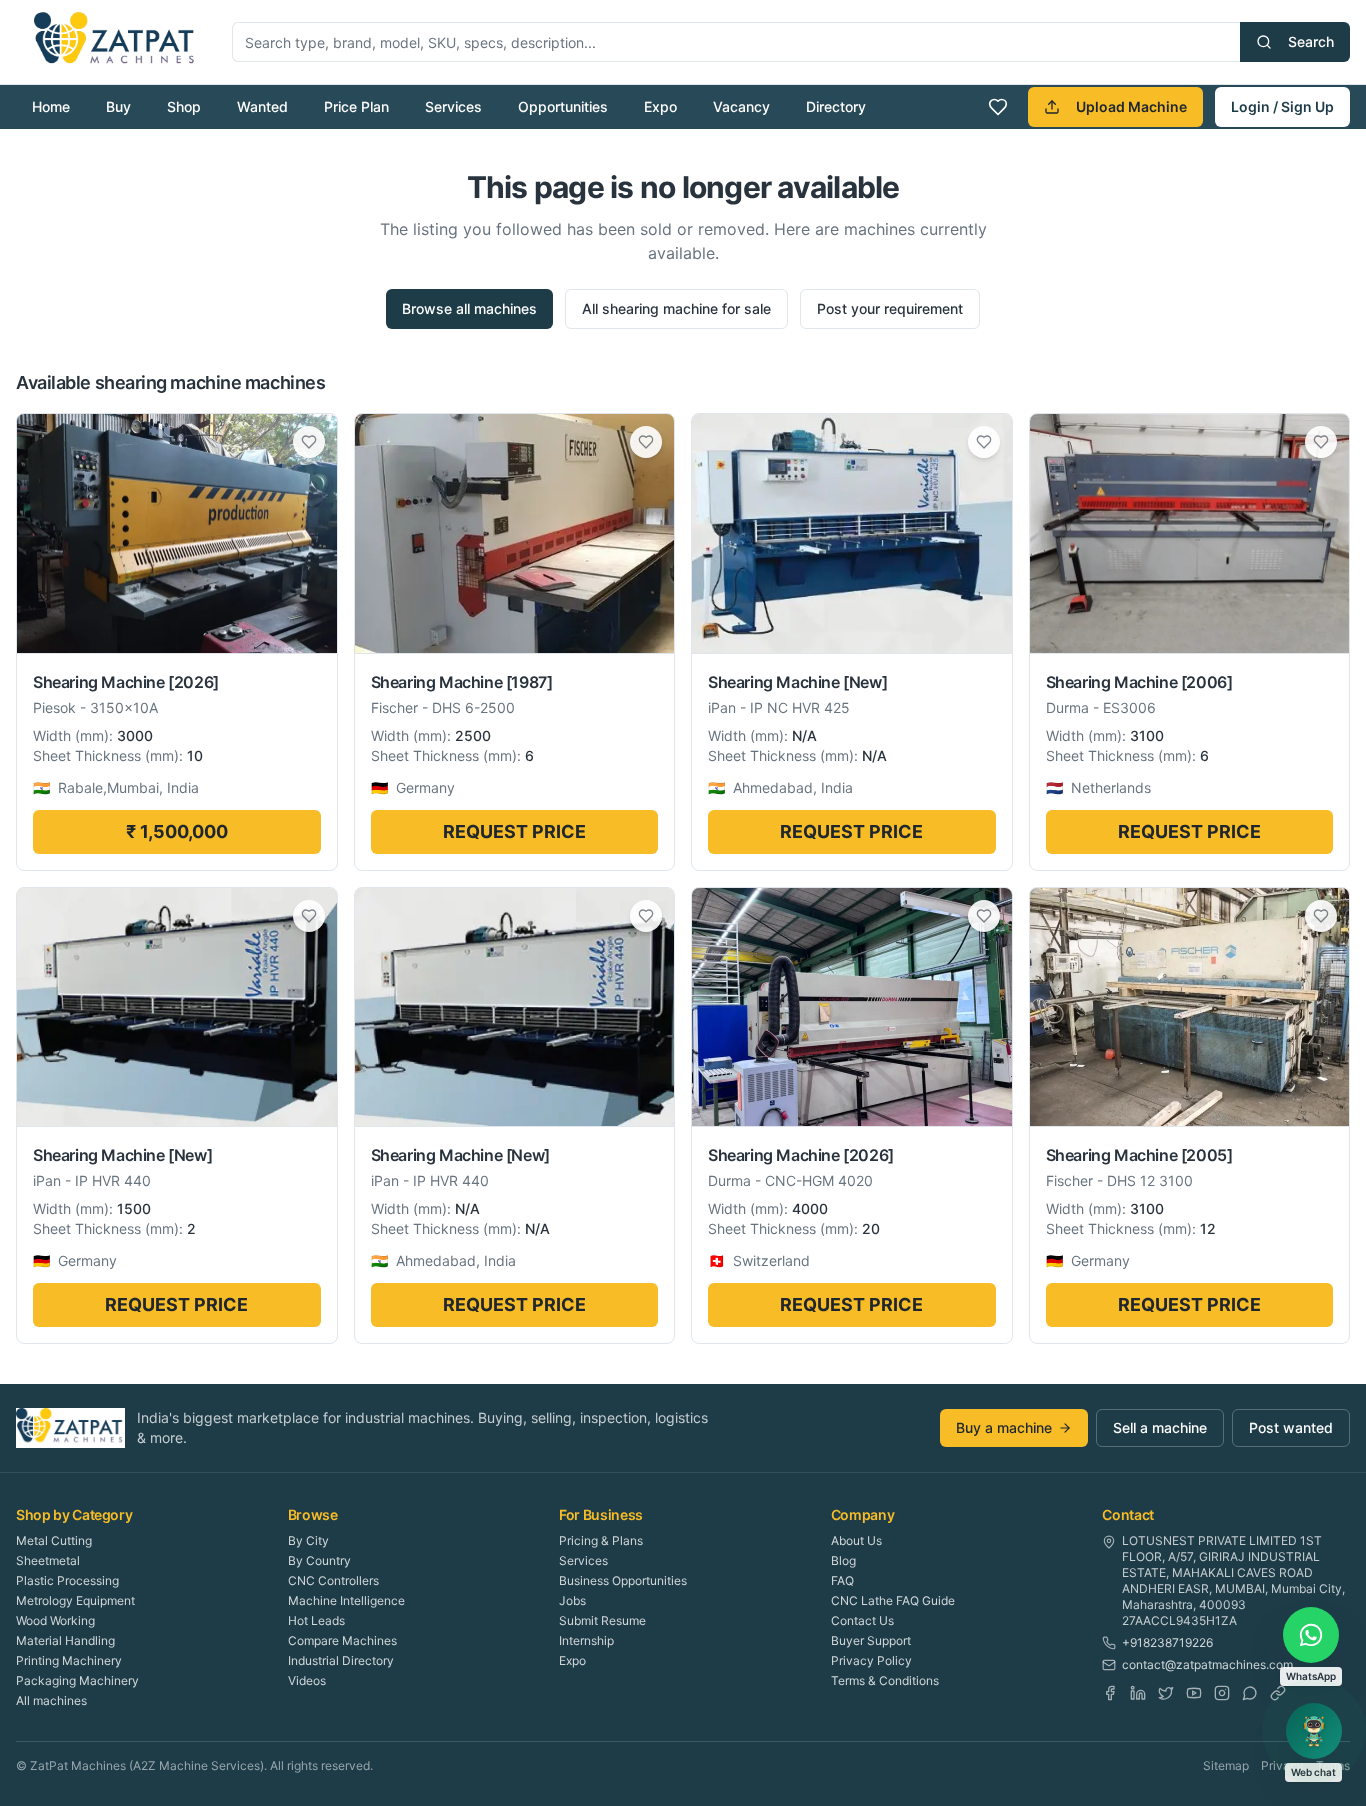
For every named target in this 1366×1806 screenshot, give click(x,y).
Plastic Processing (67, 1580)
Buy (118, 106)
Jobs (572, 1600)
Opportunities (563, 106)
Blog (843, 1560)
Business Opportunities (623, 1580)
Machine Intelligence (346, 1600)
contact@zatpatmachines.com (1207, 1664)
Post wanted (1291, 1427)
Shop (184, 106)
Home (51, 106)
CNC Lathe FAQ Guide (893, 1600)
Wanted (262, 106)
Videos (307, 1680)
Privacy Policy (871, 1660)
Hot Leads (316, 1620)
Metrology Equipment (75, 1600)
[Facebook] (1110, 1693)
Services (453, 106)
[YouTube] (1194, 1693)
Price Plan (356, 106)
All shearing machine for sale (676, 308)
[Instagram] (1222, 1693)
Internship (586, 1640)
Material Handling (65, 1640)
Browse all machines (469, 308)
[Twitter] (1166, 1693)
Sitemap (1226, 1765)
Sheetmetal (48, 1560)
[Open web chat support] (1314, 1731)
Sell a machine (1160, 1427)
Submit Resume (602, 1620)
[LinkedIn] (1138, 1693)
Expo (660, 106)
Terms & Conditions (885, 1680)
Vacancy (741, 106)
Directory (836, 106)
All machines (51, 1700)
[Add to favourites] (309, 442)
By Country (319, 1560)
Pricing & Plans (601, 1540)
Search (1311, 41)
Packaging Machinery (77, 1680)
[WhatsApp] (1250, 1693)
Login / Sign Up (1282, 106)
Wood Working (55, 1620)
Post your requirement (890, 308)
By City (308, 1540)
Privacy (1282, 1765)
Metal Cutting (54, 1540)
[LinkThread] (1278, 1693)
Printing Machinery (69, 1660)
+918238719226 (1167, 1642)
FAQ (842, 1580)
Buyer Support (871, 1640)
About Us (856, 1540)
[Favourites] (998, 107)
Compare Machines (342, 1640)
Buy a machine (1004, 1427)
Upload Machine (1131, 106)
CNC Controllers (333, 1580)
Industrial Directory (341, 1660)
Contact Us (862, 1620)
